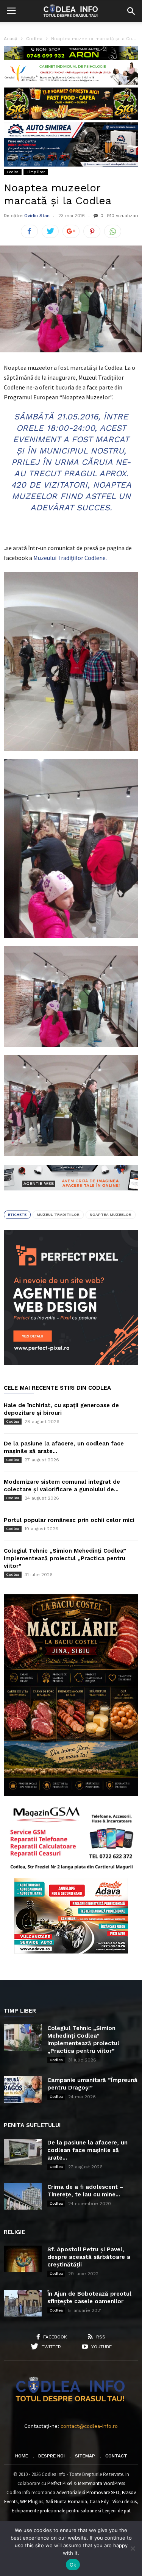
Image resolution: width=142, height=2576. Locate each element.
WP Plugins (32, 2502)
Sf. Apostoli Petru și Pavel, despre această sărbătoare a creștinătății (89, 2257)
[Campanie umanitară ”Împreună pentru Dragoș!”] (23, 2090)
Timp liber (36, 172)
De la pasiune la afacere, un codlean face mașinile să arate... (87, 2150)
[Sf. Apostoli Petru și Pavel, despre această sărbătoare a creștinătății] (23, 2259)
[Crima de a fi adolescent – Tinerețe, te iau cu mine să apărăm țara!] (23, 2196)
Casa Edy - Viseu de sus (113, 2502)
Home (22, 2456)
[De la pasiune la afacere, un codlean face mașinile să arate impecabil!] (23, 2152)
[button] (131, 11)
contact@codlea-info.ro (89, 2426)
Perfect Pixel (60, 2483)
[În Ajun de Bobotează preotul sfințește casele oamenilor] (23, 2303)
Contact (116, 2456)
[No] (133, 2548)
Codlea (13, 172)
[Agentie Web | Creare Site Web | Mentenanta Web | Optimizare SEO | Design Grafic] (71, 1196)
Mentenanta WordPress (101, 2483)
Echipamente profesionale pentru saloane (54, 2511)
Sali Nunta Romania (66, 2502)
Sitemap (85, 2456)
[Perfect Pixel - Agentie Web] (71, 1363)
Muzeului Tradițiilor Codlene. (70, 558)
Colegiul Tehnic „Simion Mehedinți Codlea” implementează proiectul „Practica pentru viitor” (65, 1558)
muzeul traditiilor (58, 1214)
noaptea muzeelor (111, 1214)
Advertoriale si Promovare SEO (88, 2492)
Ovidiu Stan (37, 216)
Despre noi (51, 2456)
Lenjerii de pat (116, 2511)
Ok (73, 2565)
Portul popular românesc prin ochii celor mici (69, 1520)
